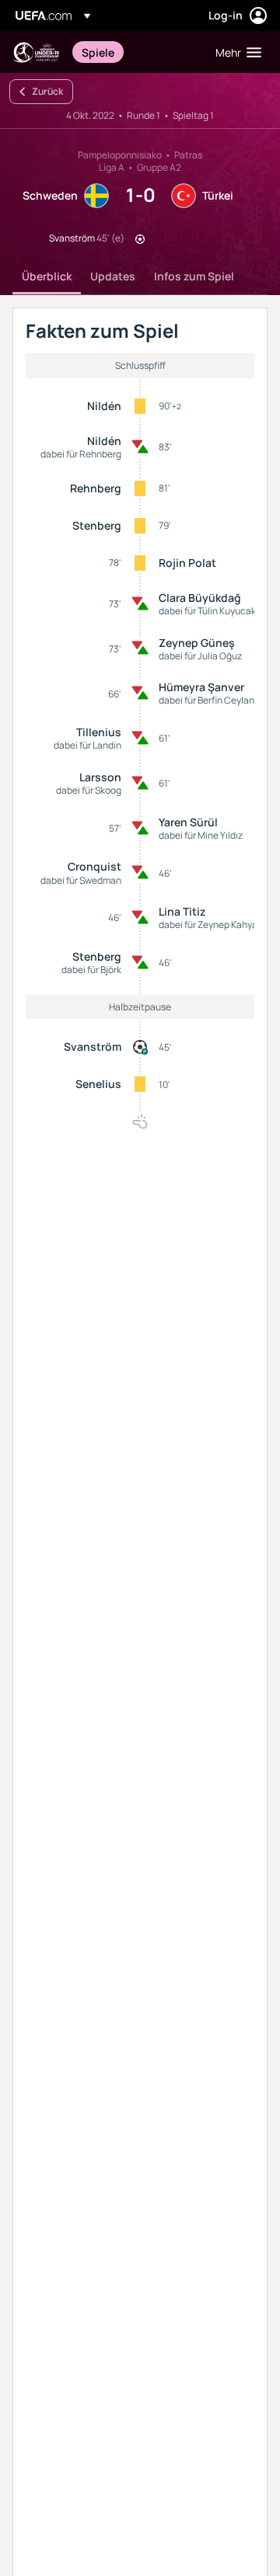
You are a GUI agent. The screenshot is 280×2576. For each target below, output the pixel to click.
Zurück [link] (47, 91)
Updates (113, 276)
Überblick (47, 276)
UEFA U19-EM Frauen (36, 52)
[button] (235, 52)
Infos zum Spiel (194, 276)
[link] (98, 52)
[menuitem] (135, 52)
